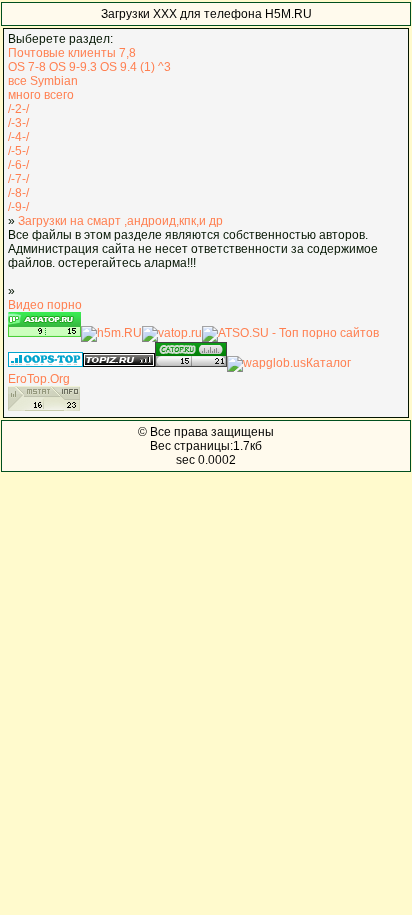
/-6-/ (18, 165)
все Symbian (43, 81)
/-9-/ (18, 207)
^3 (164, 67)
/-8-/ (18, 193)
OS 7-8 (27, 67)
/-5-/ (18, 151)
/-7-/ (18, 179)
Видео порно (45, 305)
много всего (41, 95)
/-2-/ (18, 109)
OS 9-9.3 (73, 67)
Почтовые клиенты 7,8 (72, 53)
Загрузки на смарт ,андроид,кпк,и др (120, 221)
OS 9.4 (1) (127, 67)
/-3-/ (18, 123)
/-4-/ (18, 137)
